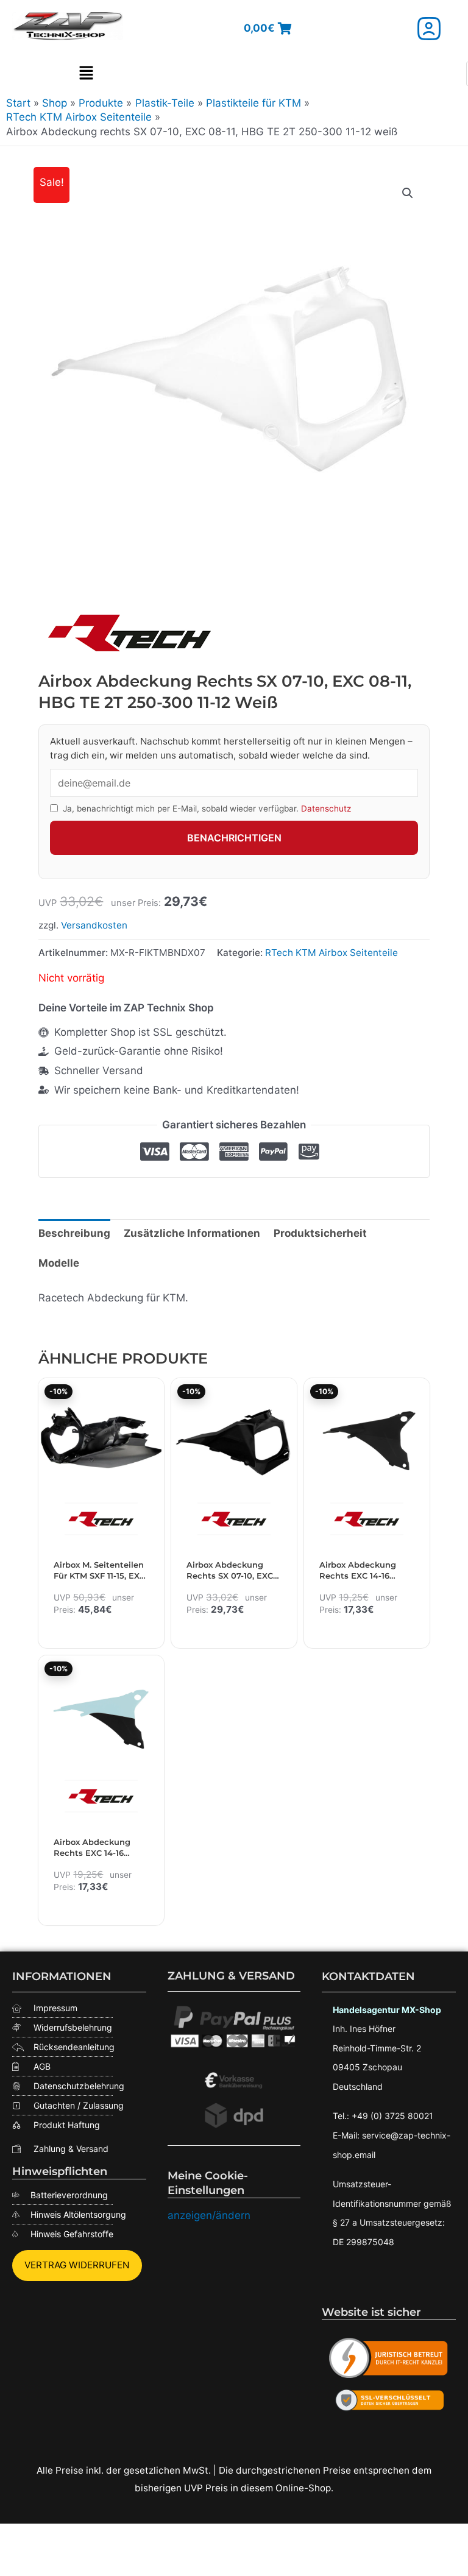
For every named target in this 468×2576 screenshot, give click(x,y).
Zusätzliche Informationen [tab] (192, 1233)
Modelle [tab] (59, 1263)
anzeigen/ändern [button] (209, 2215)
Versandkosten (94, 925)
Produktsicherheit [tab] (320, 1233)
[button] (86, 74)
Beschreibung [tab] (74, 1233)
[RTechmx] (130, 632)
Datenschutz (326, 809)
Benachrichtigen (234, 838)
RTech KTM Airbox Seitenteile (331, 953)
